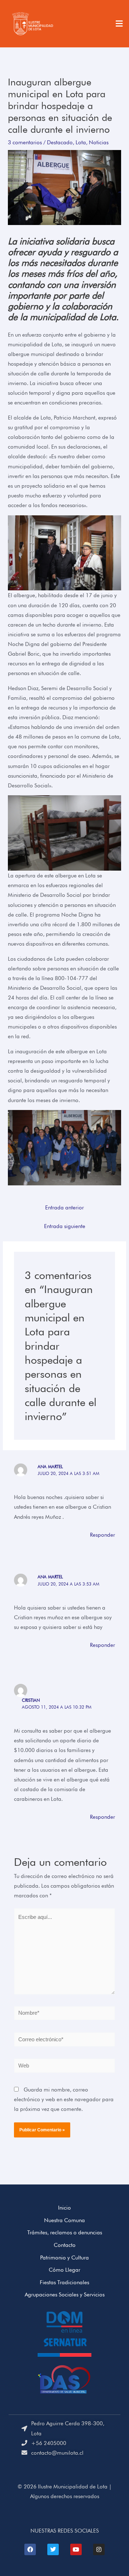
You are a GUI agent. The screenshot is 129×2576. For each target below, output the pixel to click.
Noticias (99, 142)
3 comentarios (25, 142)
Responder (102, 1535)
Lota (81, 142)
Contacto (65, 2245)
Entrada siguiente (65, 1226)
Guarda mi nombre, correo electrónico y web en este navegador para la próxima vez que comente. (64, 2099)
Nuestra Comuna (64, 2220)
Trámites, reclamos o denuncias (65, 2232)
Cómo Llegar (64, 2270)
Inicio (64, 2208)
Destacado (60, 142)
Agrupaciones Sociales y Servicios (65, 2294)
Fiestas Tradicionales (64, 2282)
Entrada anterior (64, 1207)
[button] (119, 24)
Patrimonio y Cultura (64, 2257)
